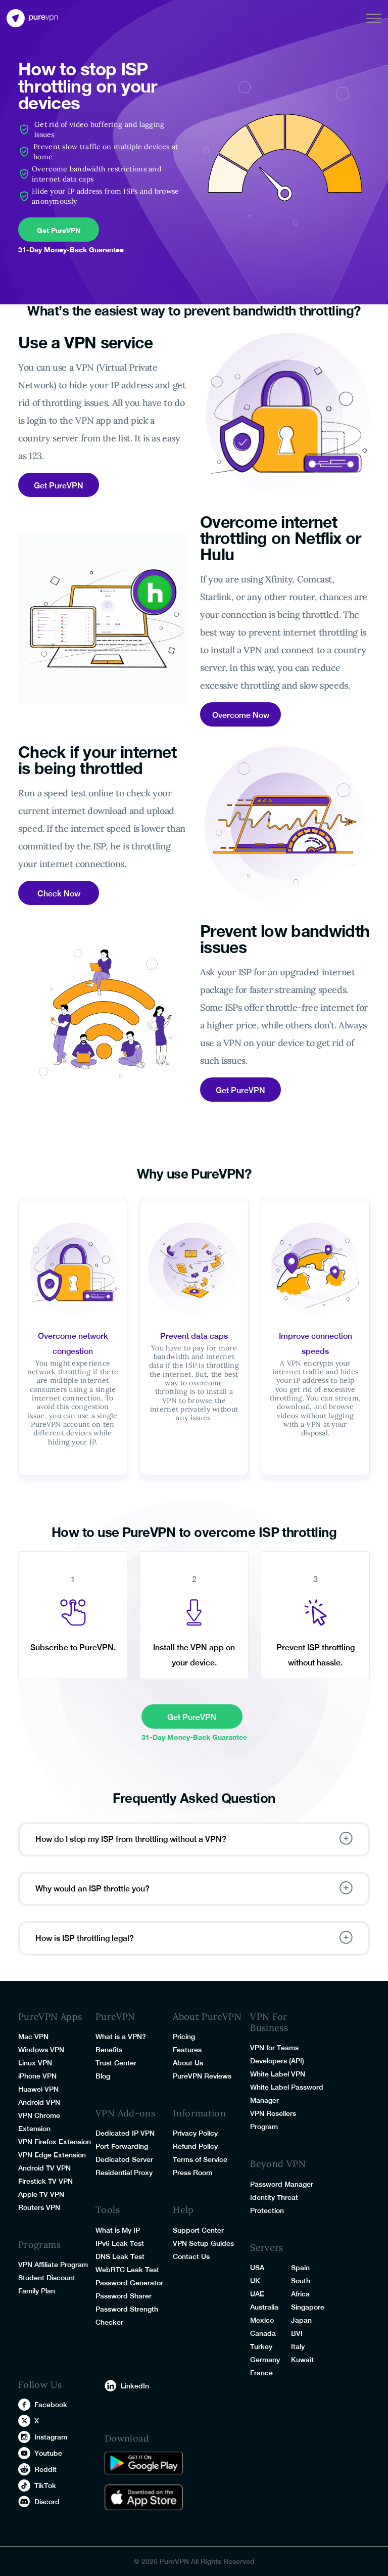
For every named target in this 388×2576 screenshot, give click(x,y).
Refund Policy (195, 2146)
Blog (103, 2076)
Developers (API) (277, 2061)
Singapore (308, 2307)
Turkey (261, 2346)
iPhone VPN (37, 2076)
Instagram (51, 2437)
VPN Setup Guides (203, 2243)
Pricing (184, 2037)
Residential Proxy (124, 2173)
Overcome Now (241, 715)
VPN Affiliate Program (53, 2265)
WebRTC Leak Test (127, 2270)
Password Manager (282, 2184)
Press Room (192, 2173)
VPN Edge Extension (52, 2155)
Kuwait (302, 2360)
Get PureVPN (59, 230)
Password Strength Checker (127, 2316)
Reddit (45, 2469)
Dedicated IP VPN (125, 2133)
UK (255, 2281)
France (261, 2373)
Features (187, 2050)
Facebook (51, 2405)
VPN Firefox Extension (55, 2142)
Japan (301, 2320)
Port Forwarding (122, 2146)
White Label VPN (278, 2074)
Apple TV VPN (41, 2194)
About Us (188, 2063)
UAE (257, 2294)
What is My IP (118, 2230)
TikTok (45, 2485)
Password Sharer (124, 2296)
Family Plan (37, 2291)
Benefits (109, 2050)
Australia (264, 2307)
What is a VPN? (121, 2037)
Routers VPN (39, 2207)
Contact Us (191, 2256)
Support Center (198, 2230)
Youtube (48, 2453)
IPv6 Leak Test (120, 2243)
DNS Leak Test (120, 2256)
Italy (298, 2346)
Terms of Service (200, 2159)
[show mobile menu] (374, 18)
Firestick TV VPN (45, 2181)
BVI (297, 2333)
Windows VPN (41, 2050)
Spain (300, 2268)
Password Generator (129, 2283)
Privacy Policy (195, 2133)
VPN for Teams (274, 2048)
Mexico (262, 2320)
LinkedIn (135, 2386)
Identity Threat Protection (274, 2204)
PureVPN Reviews (202, 2076)
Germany (265, 2360)
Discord (47, 2502)
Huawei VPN (38, 2089)
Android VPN (39, 2102)
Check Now (59, 894)
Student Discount (47, 2278)
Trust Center (116, 2063)
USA (257, 2268)
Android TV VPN (44, 2168)
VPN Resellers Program (273, 2120)
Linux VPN (35, 2063)
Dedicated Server (124, 2159)
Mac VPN (33, 2037)
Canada (263, 2333)
